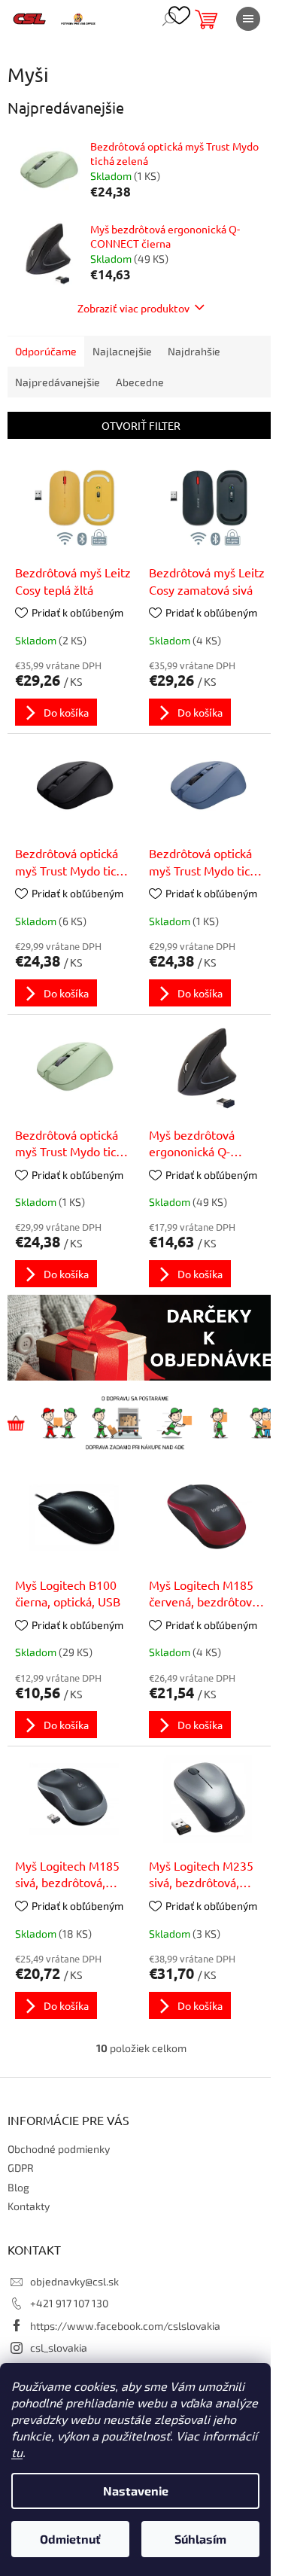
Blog (18, 2187)
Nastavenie (136, 2491)
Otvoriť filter (141, 425)
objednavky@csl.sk (74, 2281)
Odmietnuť (70, 2539)
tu (17, 2452)
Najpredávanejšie (58, 382)
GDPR (21, 2168)
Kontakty (29, 2206)
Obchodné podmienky (59, 2149)
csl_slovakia (59, 2348)
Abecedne (140, 382)
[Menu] (248, 19)
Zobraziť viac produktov (133, 308)
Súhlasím (200, 2539)
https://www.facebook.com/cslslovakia (125, 2326)
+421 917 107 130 (69, 2303)
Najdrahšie (194, 351)
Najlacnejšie (122, 351)
